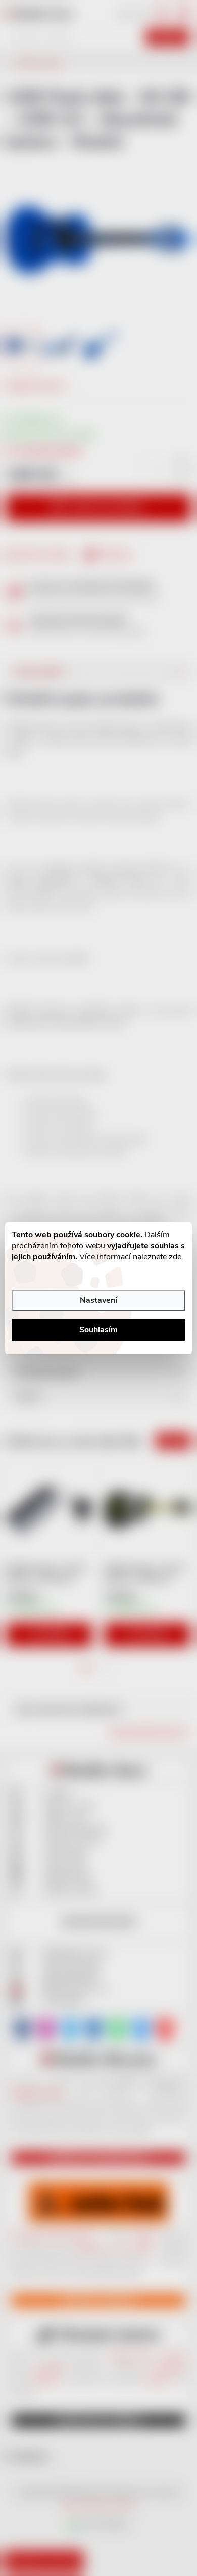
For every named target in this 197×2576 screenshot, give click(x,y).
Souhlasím (98, 1330)
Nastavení (98, 1300)
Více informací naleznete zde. (131, 1257)
